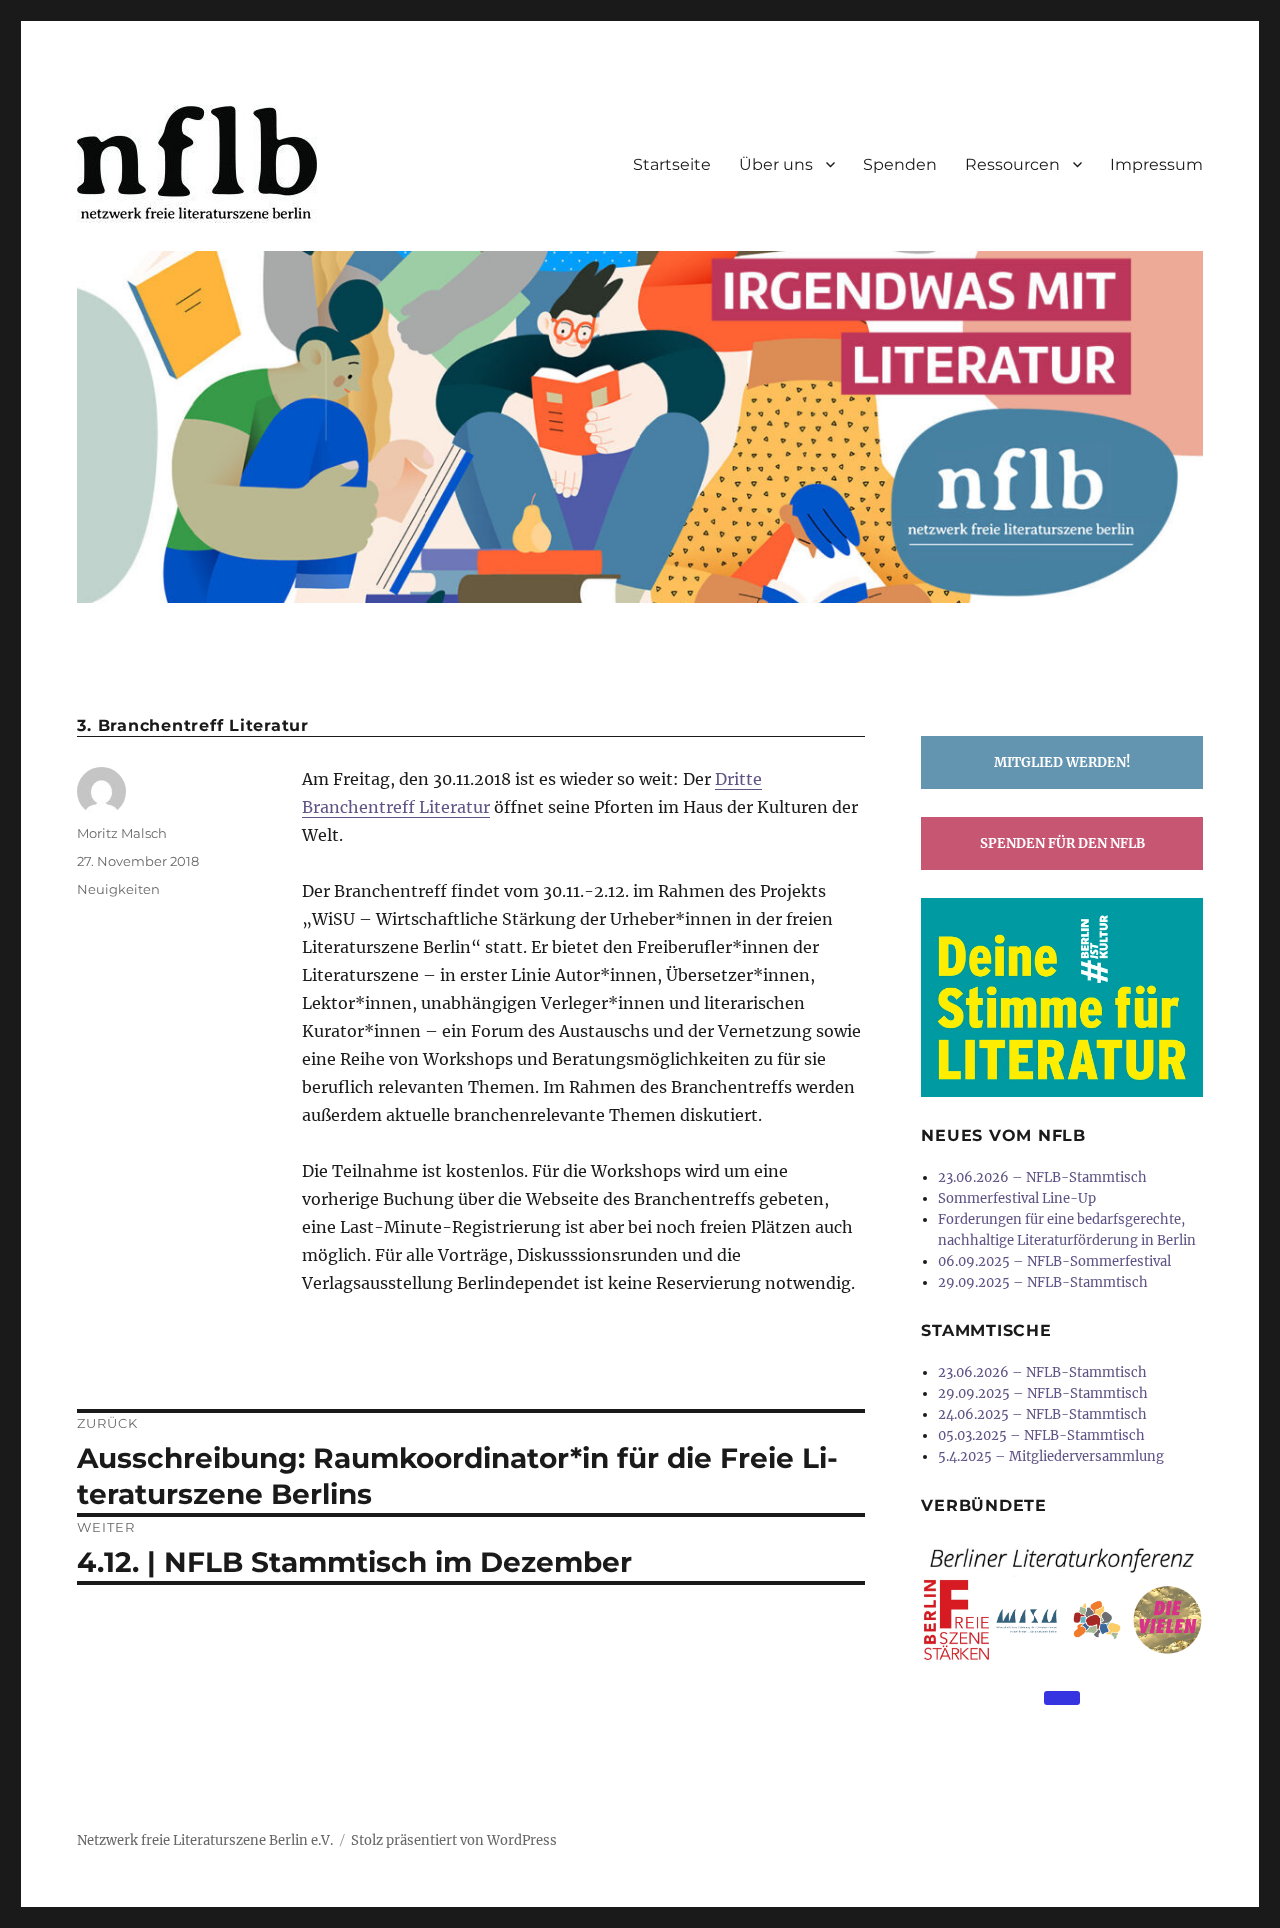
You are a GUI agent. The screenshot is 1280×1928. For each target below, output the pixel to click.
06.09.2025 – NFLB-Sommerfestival (1054, 1261)
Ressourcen (1012, 164)
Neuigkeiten (118, 889)
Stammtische (986, 1330)
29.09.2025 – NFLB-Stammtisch (1043, 1282)
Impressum (1156, 164)
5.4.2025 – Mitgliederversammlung (1051, 1456)
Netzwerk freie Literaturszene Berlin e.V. (205, 1840)
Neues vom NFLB (1003, 1135)
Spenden (900, 164)
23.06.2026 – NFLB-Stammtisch (1042, 1177)
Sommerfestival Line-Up (1017, 1198)
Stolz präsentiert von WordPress (454, 1840)
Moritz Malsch (122, 833)
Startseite (672, 164)
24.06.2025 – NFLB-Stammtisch (1042, 1414)
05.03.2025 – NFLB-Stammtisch (1041, 1435)
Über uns (776, 164)
